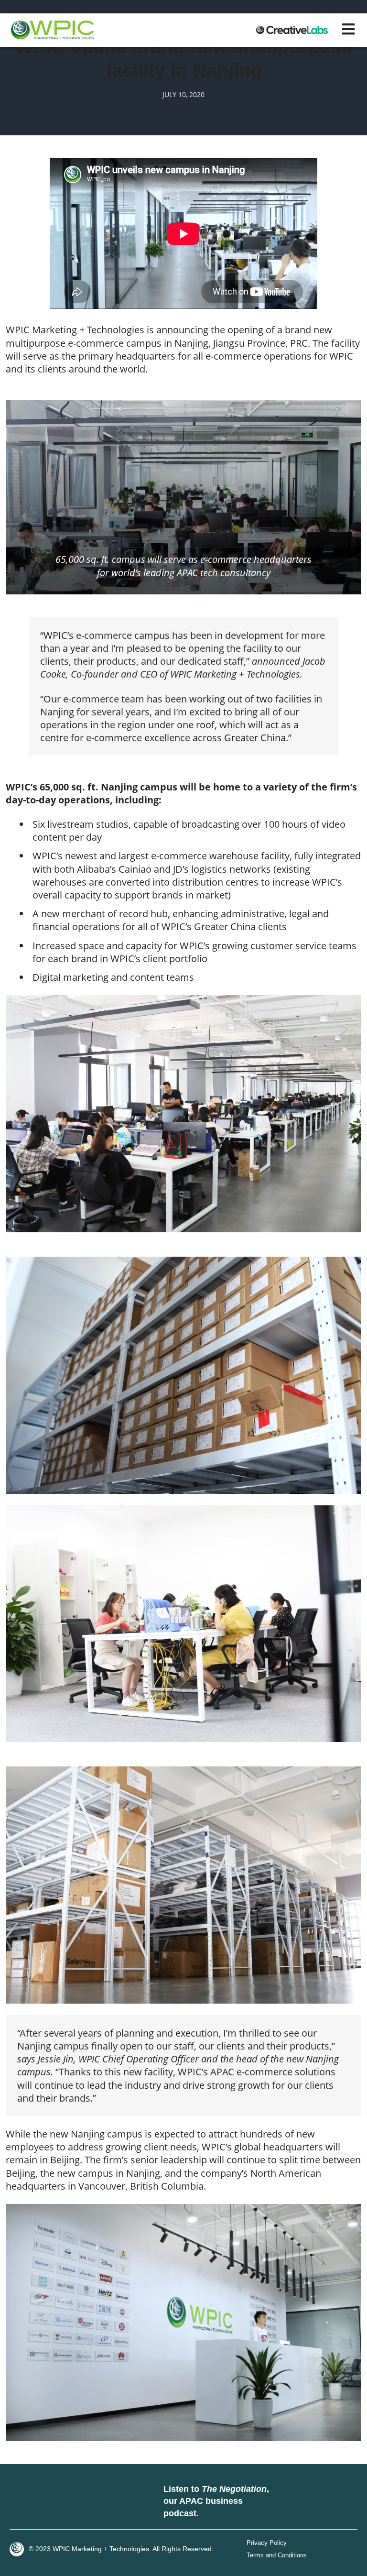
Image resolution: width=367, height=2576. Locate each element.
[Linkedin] (19, 2501)
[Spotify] (320, 2501)
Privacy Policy (267, 2543)
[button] (349, 29)
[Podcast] (297, 2501)
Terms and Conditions (277, 2555)
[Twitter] (43, 2501)
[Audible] (344, 2501)
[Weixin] (91, 2501)
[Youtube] (67, 2501)
